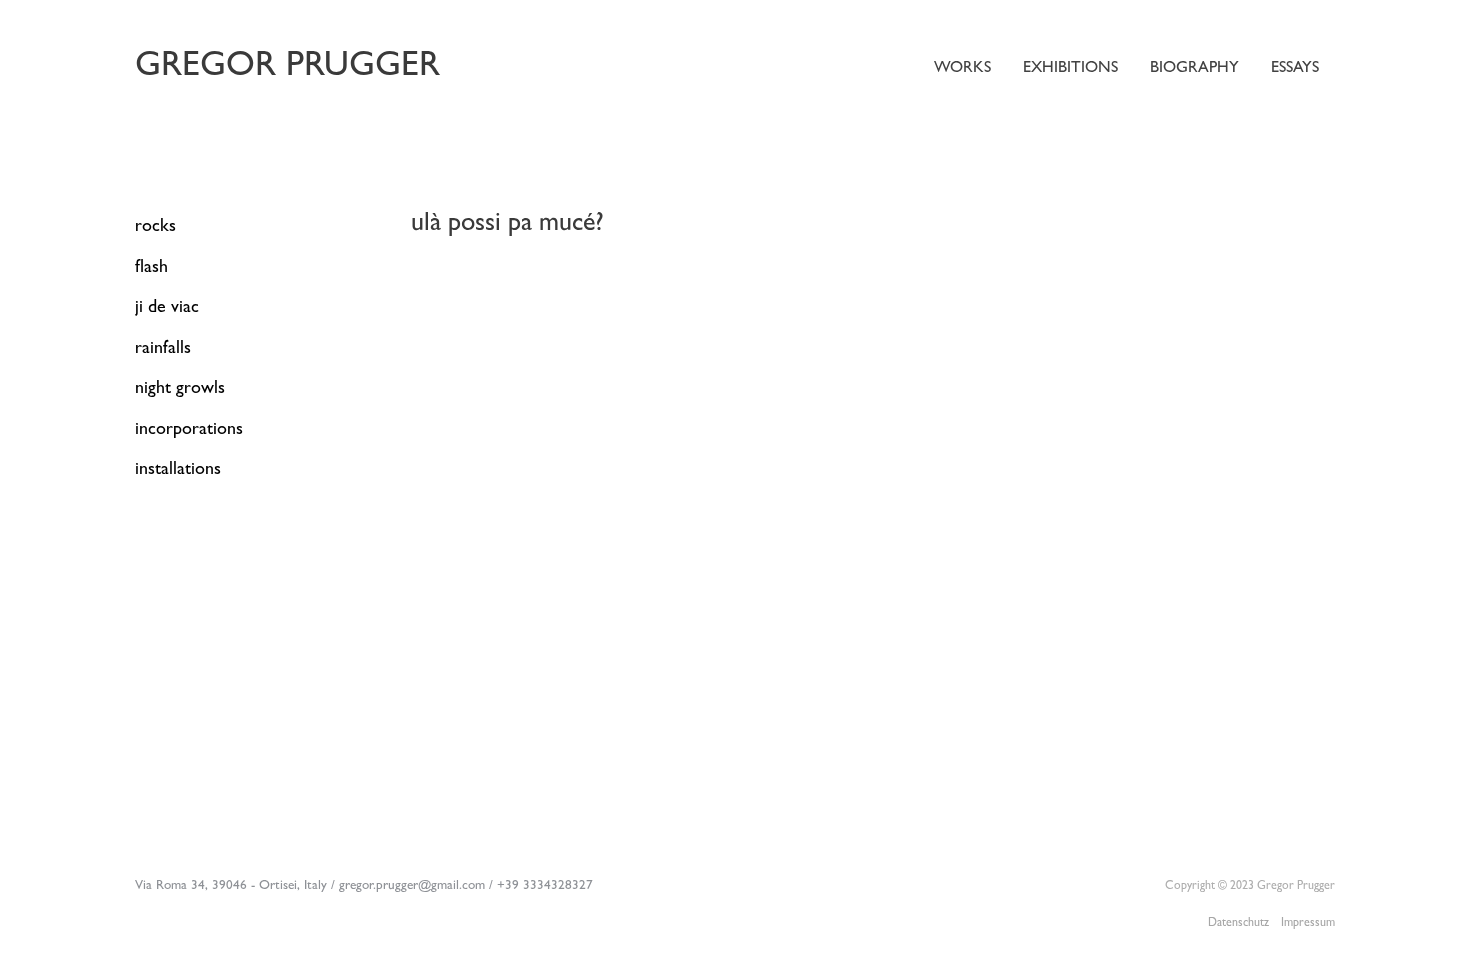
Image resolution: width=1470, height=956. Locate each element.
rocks (155, 228)
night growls (180, 390)
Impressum (1308, 924)
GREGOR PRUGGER (287, 68)
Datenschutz (1238, 924)
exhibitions (1070, 69)
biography (1194, 69)
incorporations (189, 431)
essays (1295, 69)
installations (178, 471)
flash (151, 269)
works (962, 69)
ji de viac (167, 309)
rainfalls (163, 350)
